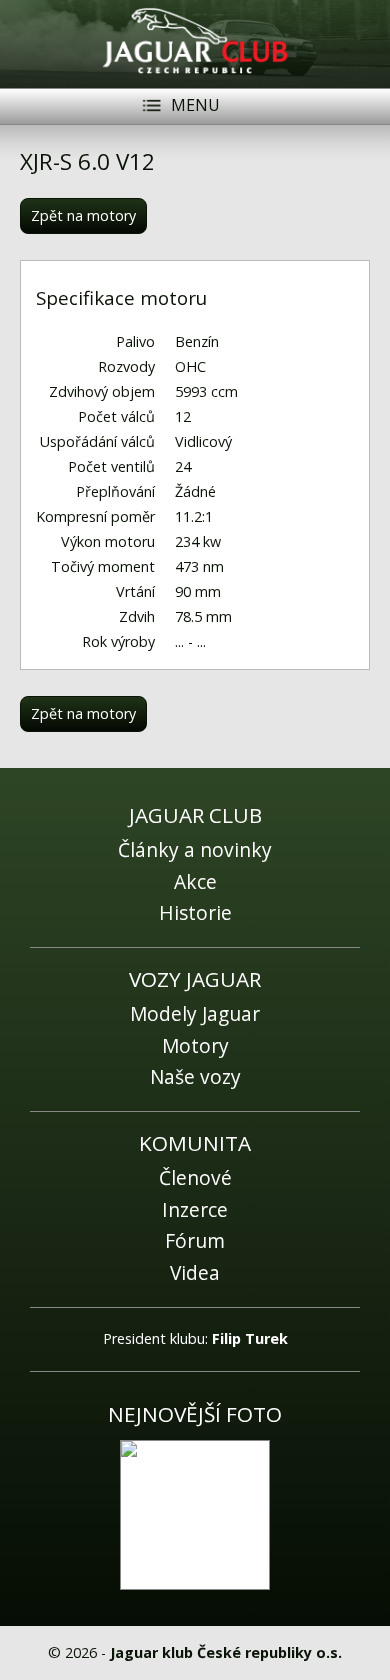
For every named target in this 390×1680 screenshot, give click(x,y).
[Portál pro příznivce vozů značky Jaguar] (195, 76)
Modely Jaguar (195, 1013)
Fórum (195, 1240)
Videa (195, 1272)
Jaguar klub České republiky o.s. (226, 1652)
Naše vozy (195, 1076)
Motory (195, 1045)
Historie (195, 912)
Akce (195, 881)
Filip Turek (250, 1338)
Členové (195, 1177)
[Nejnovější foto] (195, 1515)
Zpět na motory (83, 215)
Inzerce (195, 1209)
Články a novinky (195, 849)
